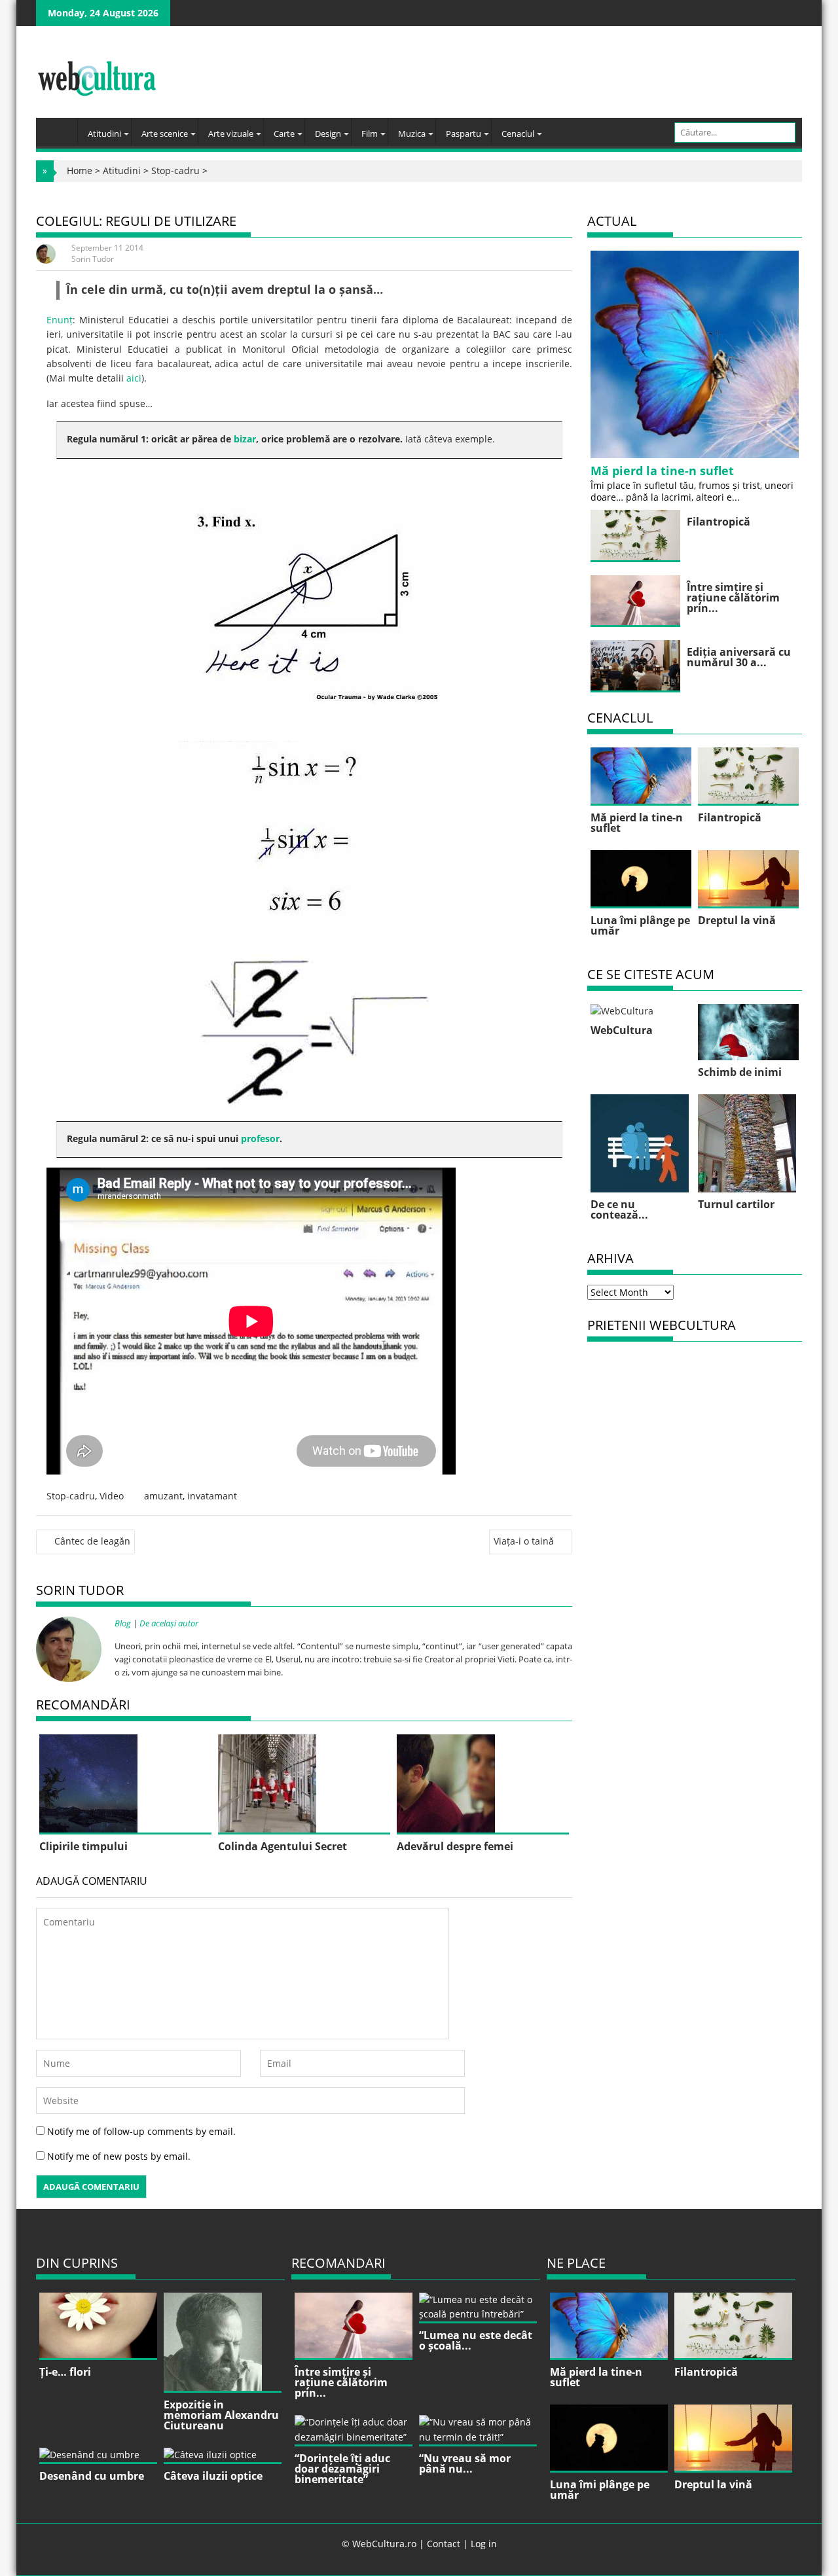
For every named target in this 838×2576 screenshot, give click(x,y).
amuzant (163, 1496)
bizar (245, 439)
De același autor (169, 1623)
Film (370, 134)
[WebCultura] (60, 128)
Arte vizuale (231, 134)
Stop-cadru (175, 170)
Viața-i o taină (524, 1541)
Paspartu (464, 134)
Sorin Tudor (93, 259)
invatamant (212, 1496)
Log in (484, 2544)
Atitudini (104, 134)
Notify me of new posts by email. (119, 2156)
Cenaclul (518, 134)
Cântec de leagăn (92, 1541)
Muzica (412, 134)
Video (112, 1496)
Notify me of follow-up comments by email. (141, 2131)
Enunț (60, 320)
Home (80, 170)
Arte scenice (165, 134)
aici (134, 378)
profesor (260, 1138)
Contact (444, 2544)
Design (328, 134)
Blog (123, 1623)
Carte (284, 134)
